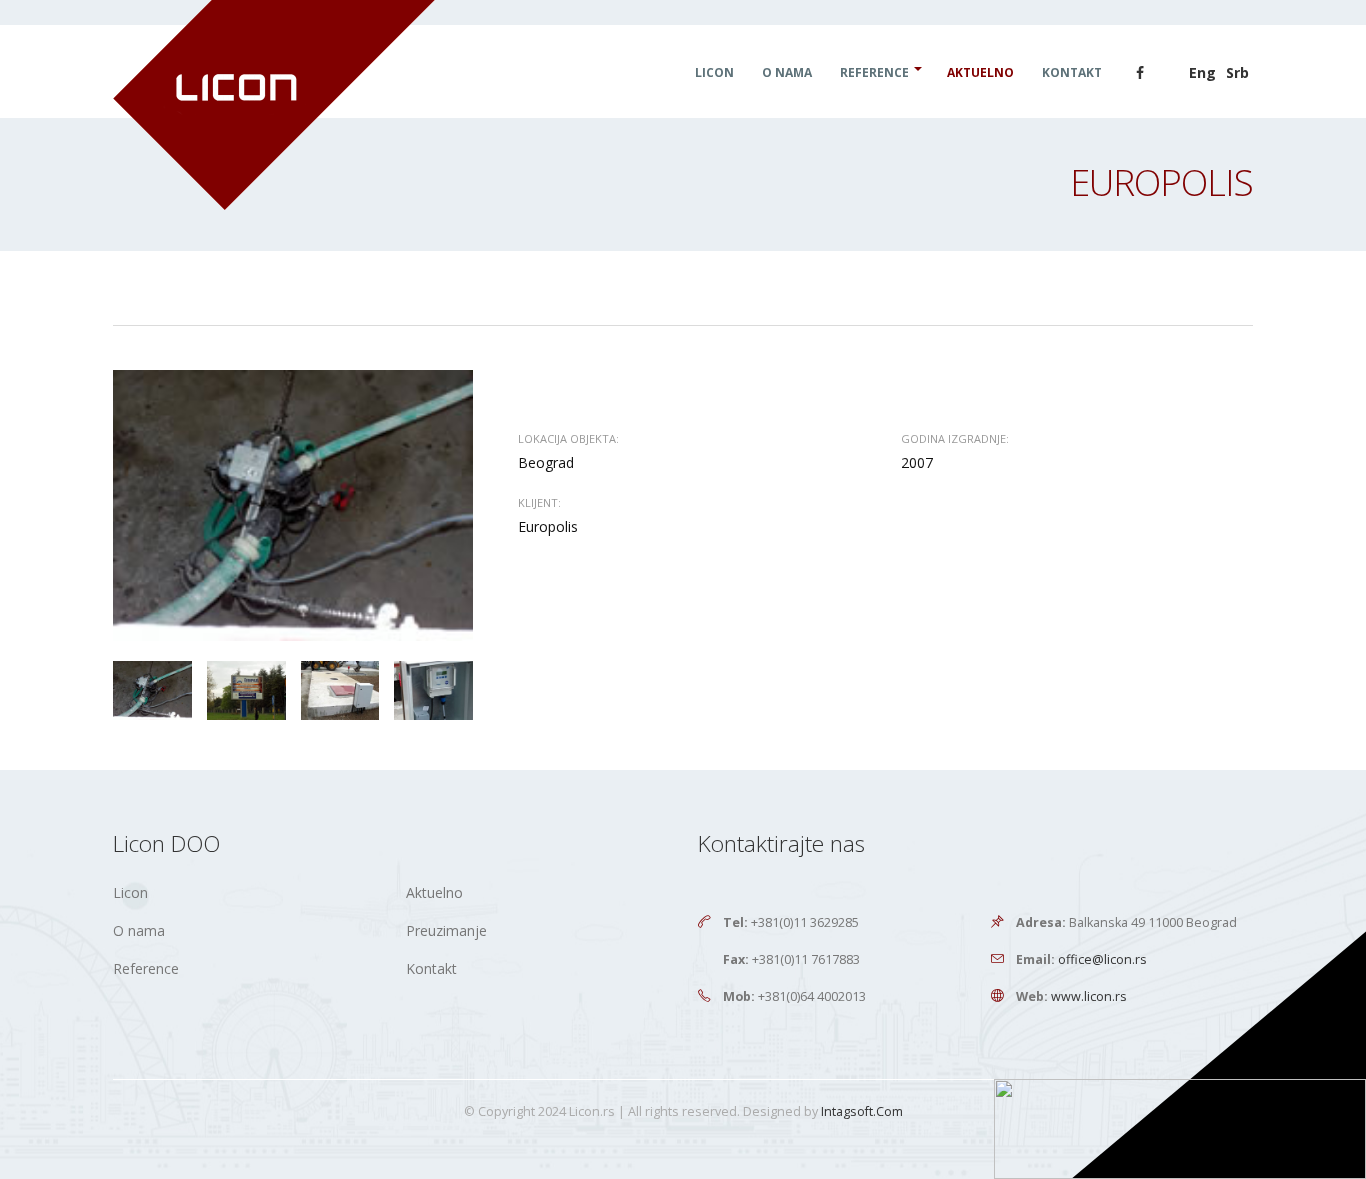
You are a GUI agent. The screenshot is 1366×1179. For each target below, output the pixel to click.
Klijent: (539, 502)
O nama (787, 72)
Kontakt (1072, 72)
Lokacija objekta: (568, 438)
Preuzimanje (446, 930)
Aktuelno (980, 72)
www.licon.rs (1089, 996)
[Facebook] (1140, 73)
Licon (714, 72)
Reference (874, 72)
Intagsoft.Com (862, 1111)
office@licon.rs (1102, 959)
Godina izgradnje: (955, 438)
